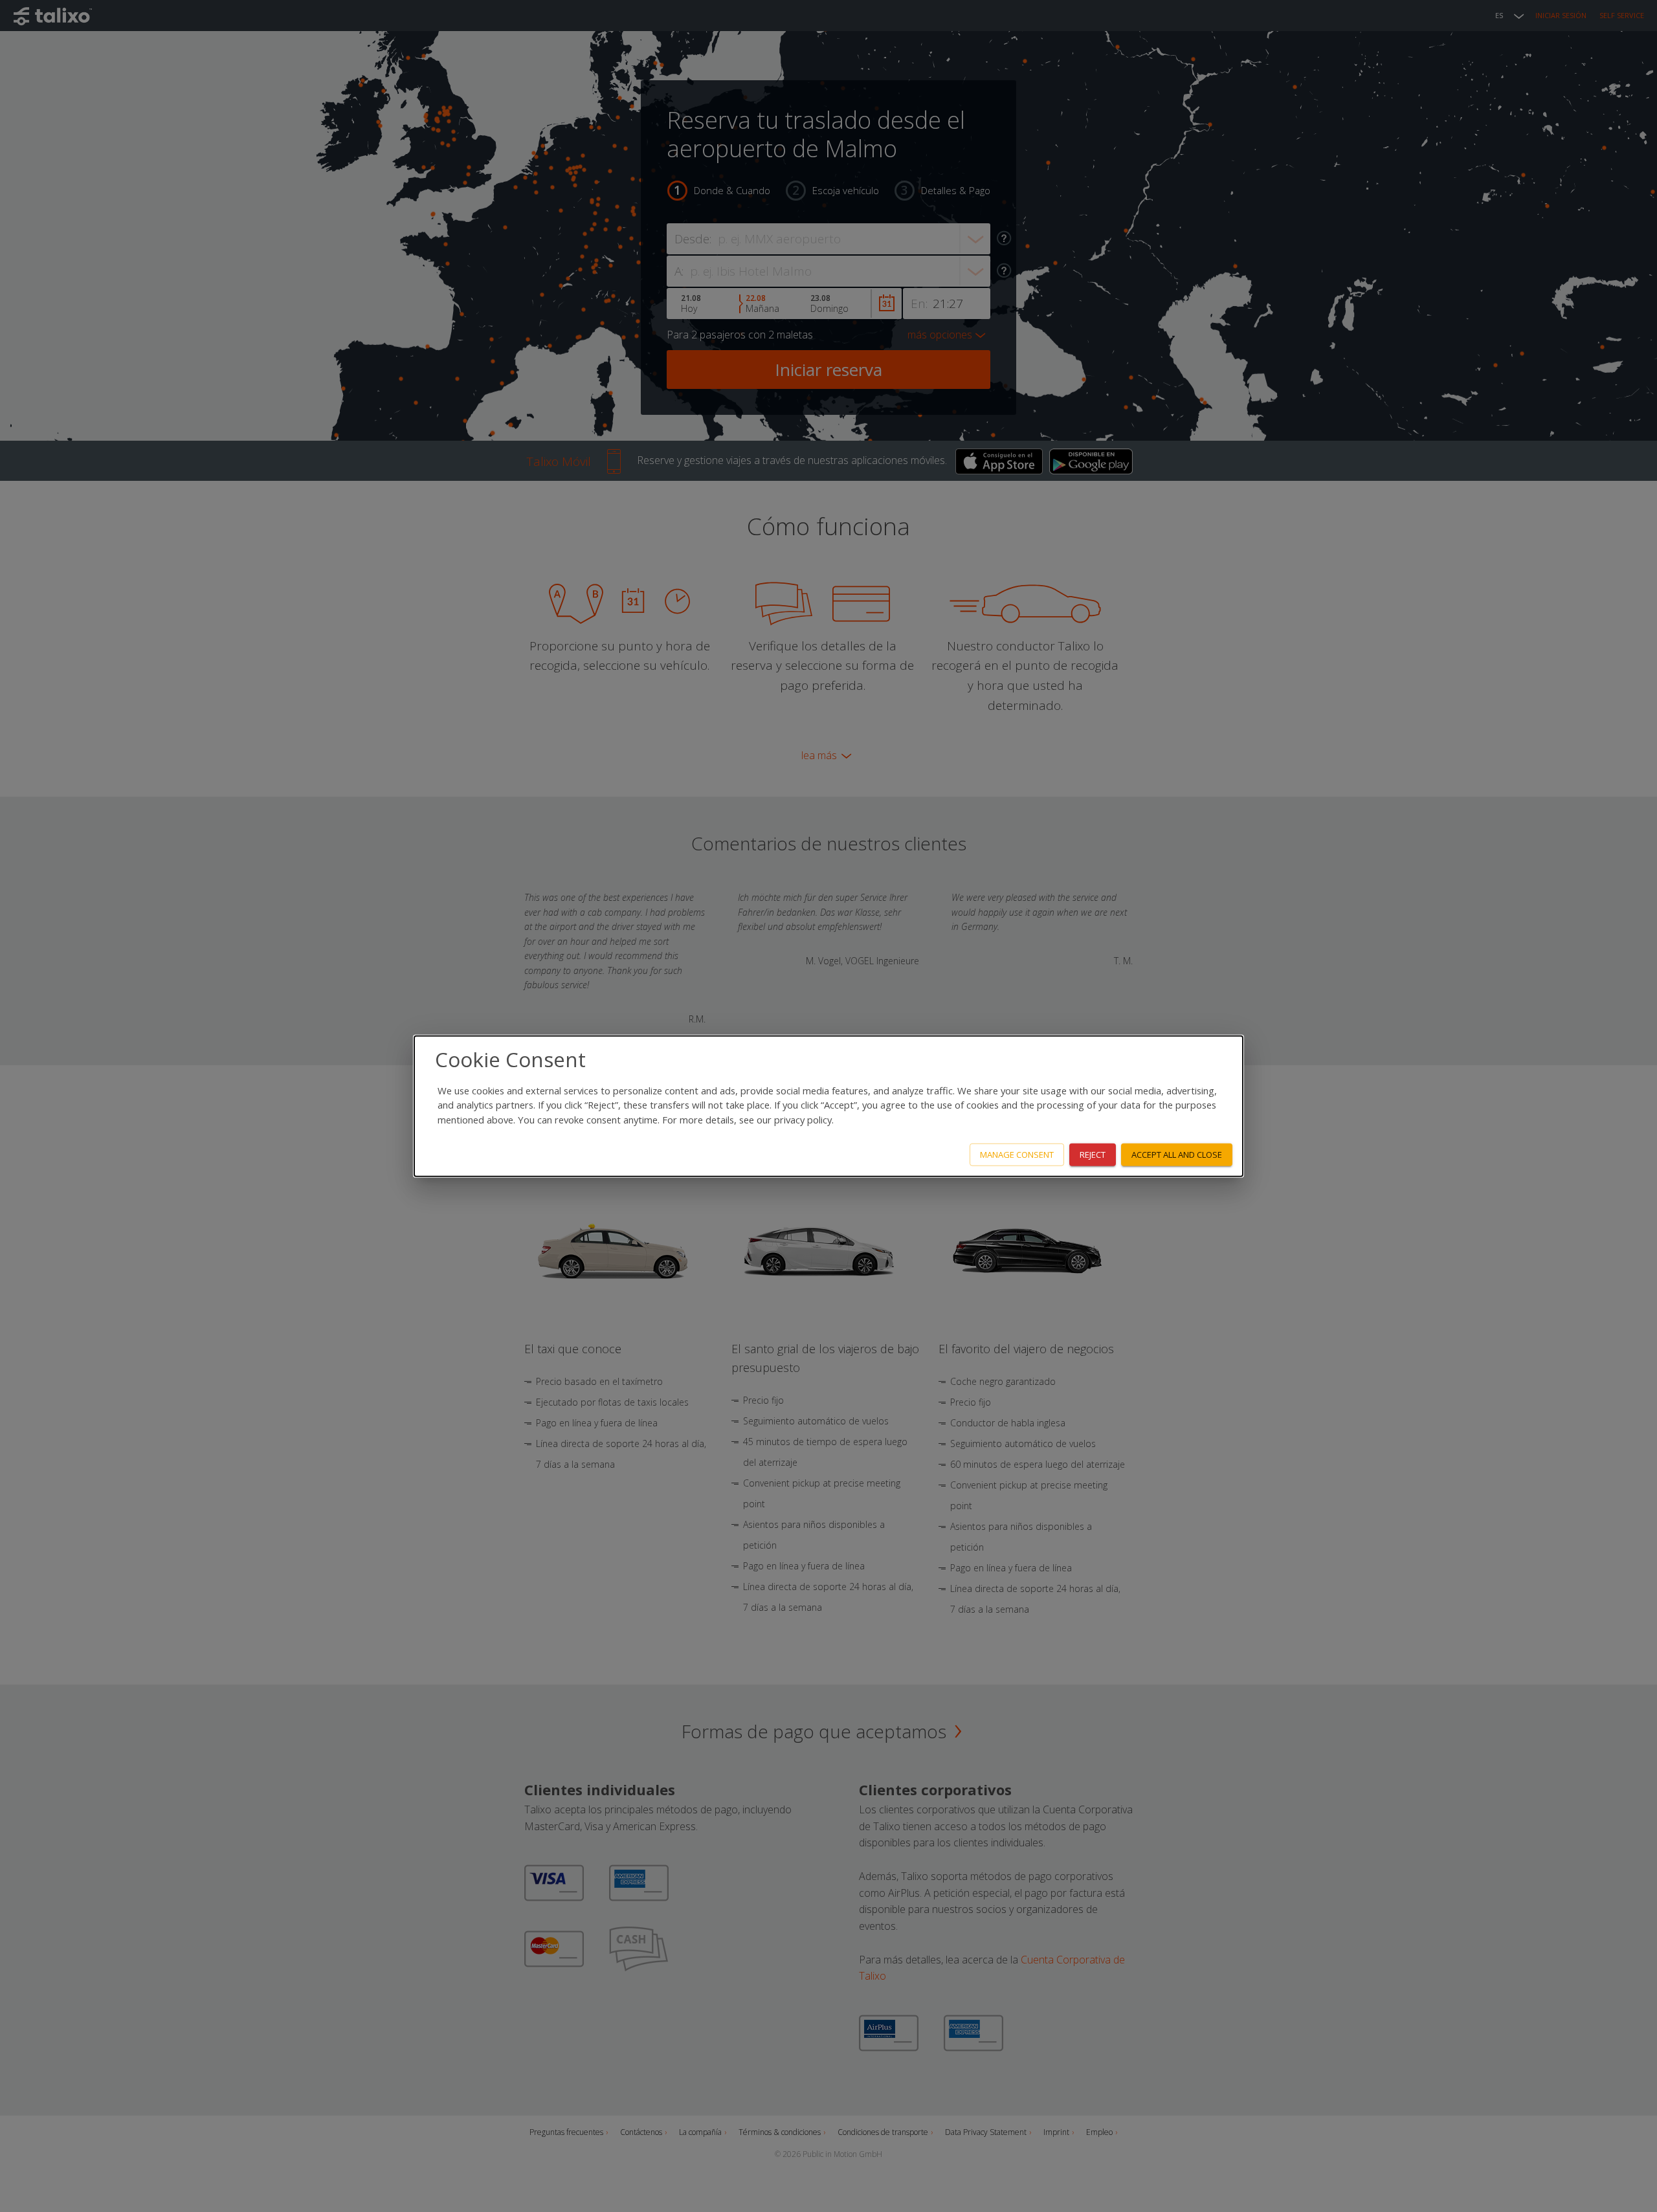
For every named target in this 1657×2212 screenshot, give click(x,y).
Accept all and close (1177, 1155)
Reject (1093, 1155)
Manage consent (1017, 1155)
